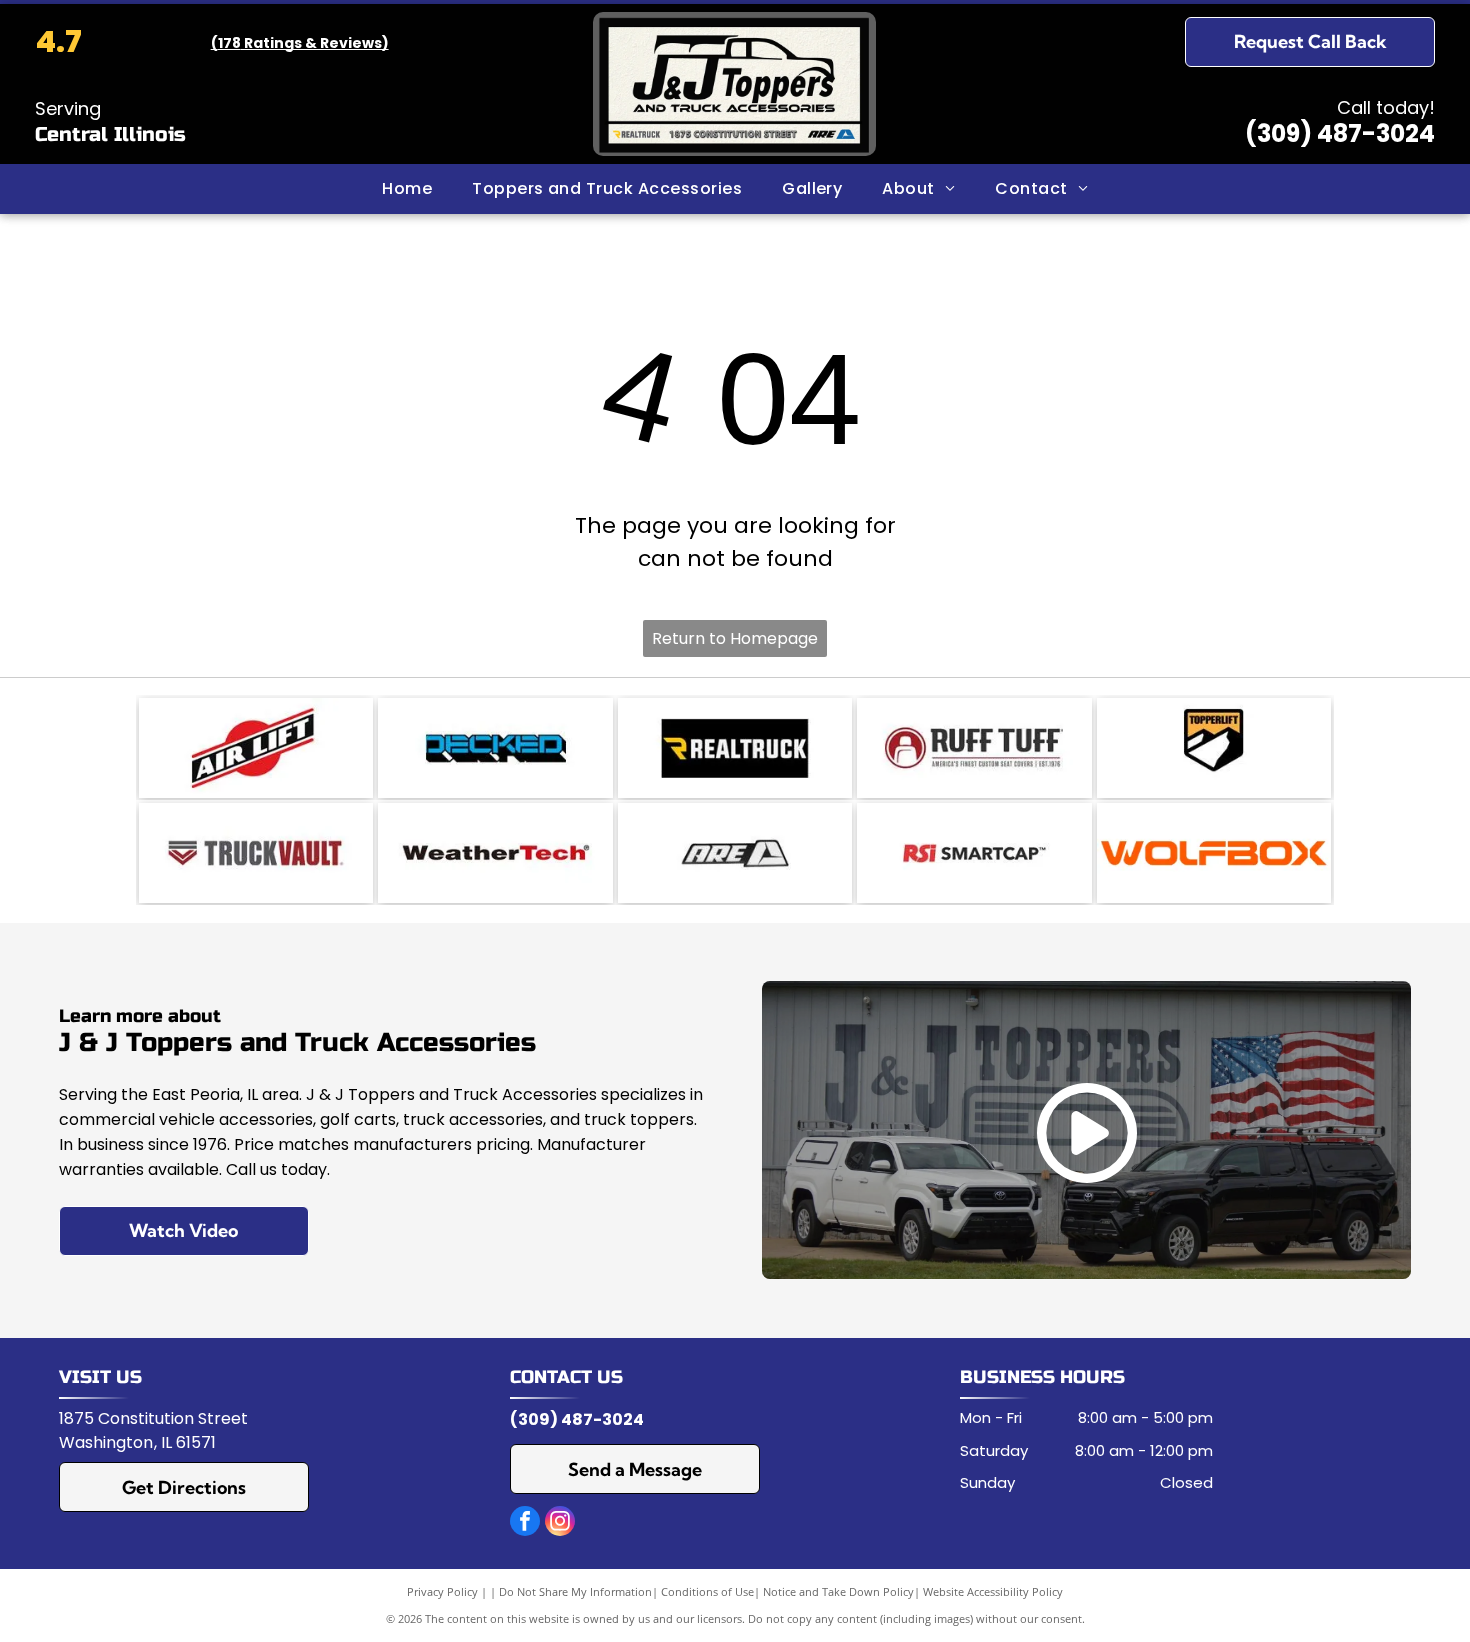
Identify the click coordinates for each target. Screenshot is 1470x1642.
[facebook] (525, 1523)
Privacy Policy (442, 1591)
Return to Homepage (735, 638)
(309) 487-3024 (1340, 133)
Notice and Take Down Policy (838, 1591)
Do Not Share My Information (575, 1591)
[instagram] (560, 1523)
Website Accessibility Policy (993, 1591)
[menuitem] (407, 189)
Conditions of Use (707, 1591)
